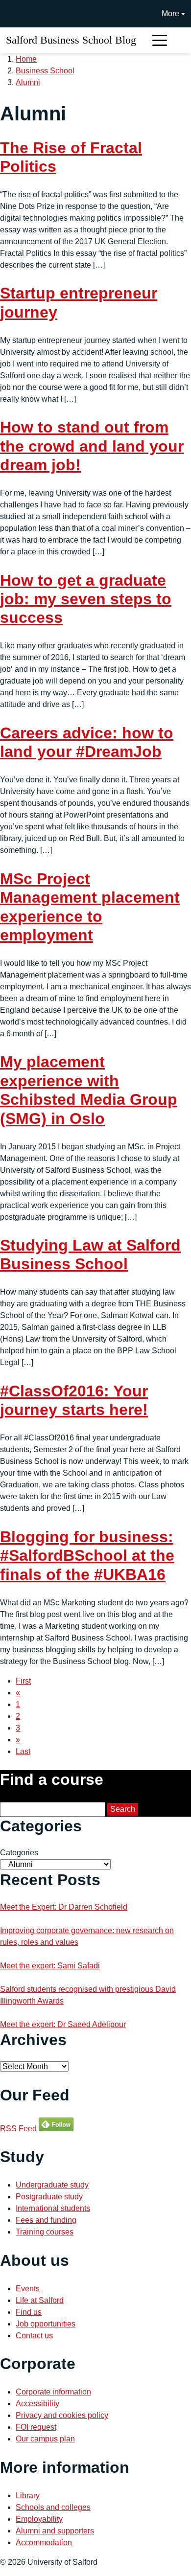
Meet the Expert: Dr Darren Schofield (64, 1907)
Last (23, 1751)
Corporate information (53, 2392)
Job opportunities (46, 2324)
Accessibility (37, 2404)
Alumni (28, 82)
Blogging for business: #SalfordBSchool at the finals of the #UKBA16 (87, 1556)
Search (123, 1809)
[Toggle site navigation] (160, 40)
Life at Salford (40, 2300)
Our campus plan (45, 2439)
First (23, 1681)
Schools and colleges (53, 2507)
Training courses (45, 2232)
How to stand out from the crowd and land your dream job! (92, 446)
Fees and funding (46, 2220)
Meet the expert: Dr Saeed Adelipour (63, 2024)
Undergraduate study (52, 2185)
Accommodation (44, 2542)
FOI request (36, 2427)
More (170, 13)
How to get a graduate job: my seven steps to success (86, 599)
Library (28, 2496)
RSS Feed (18, 2129)
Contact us (34, 2336)
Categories (19, 1853)
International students (53, 2208)
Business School (45, 71)
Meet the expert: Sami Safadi (50, 1966)
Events (28, 2289)
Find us (29, 2312)
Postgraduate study (49, 2197)
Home (26, 59)
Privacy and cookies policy (62, 2415)
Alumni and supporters (55, 2531)
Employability (39, 2519)
